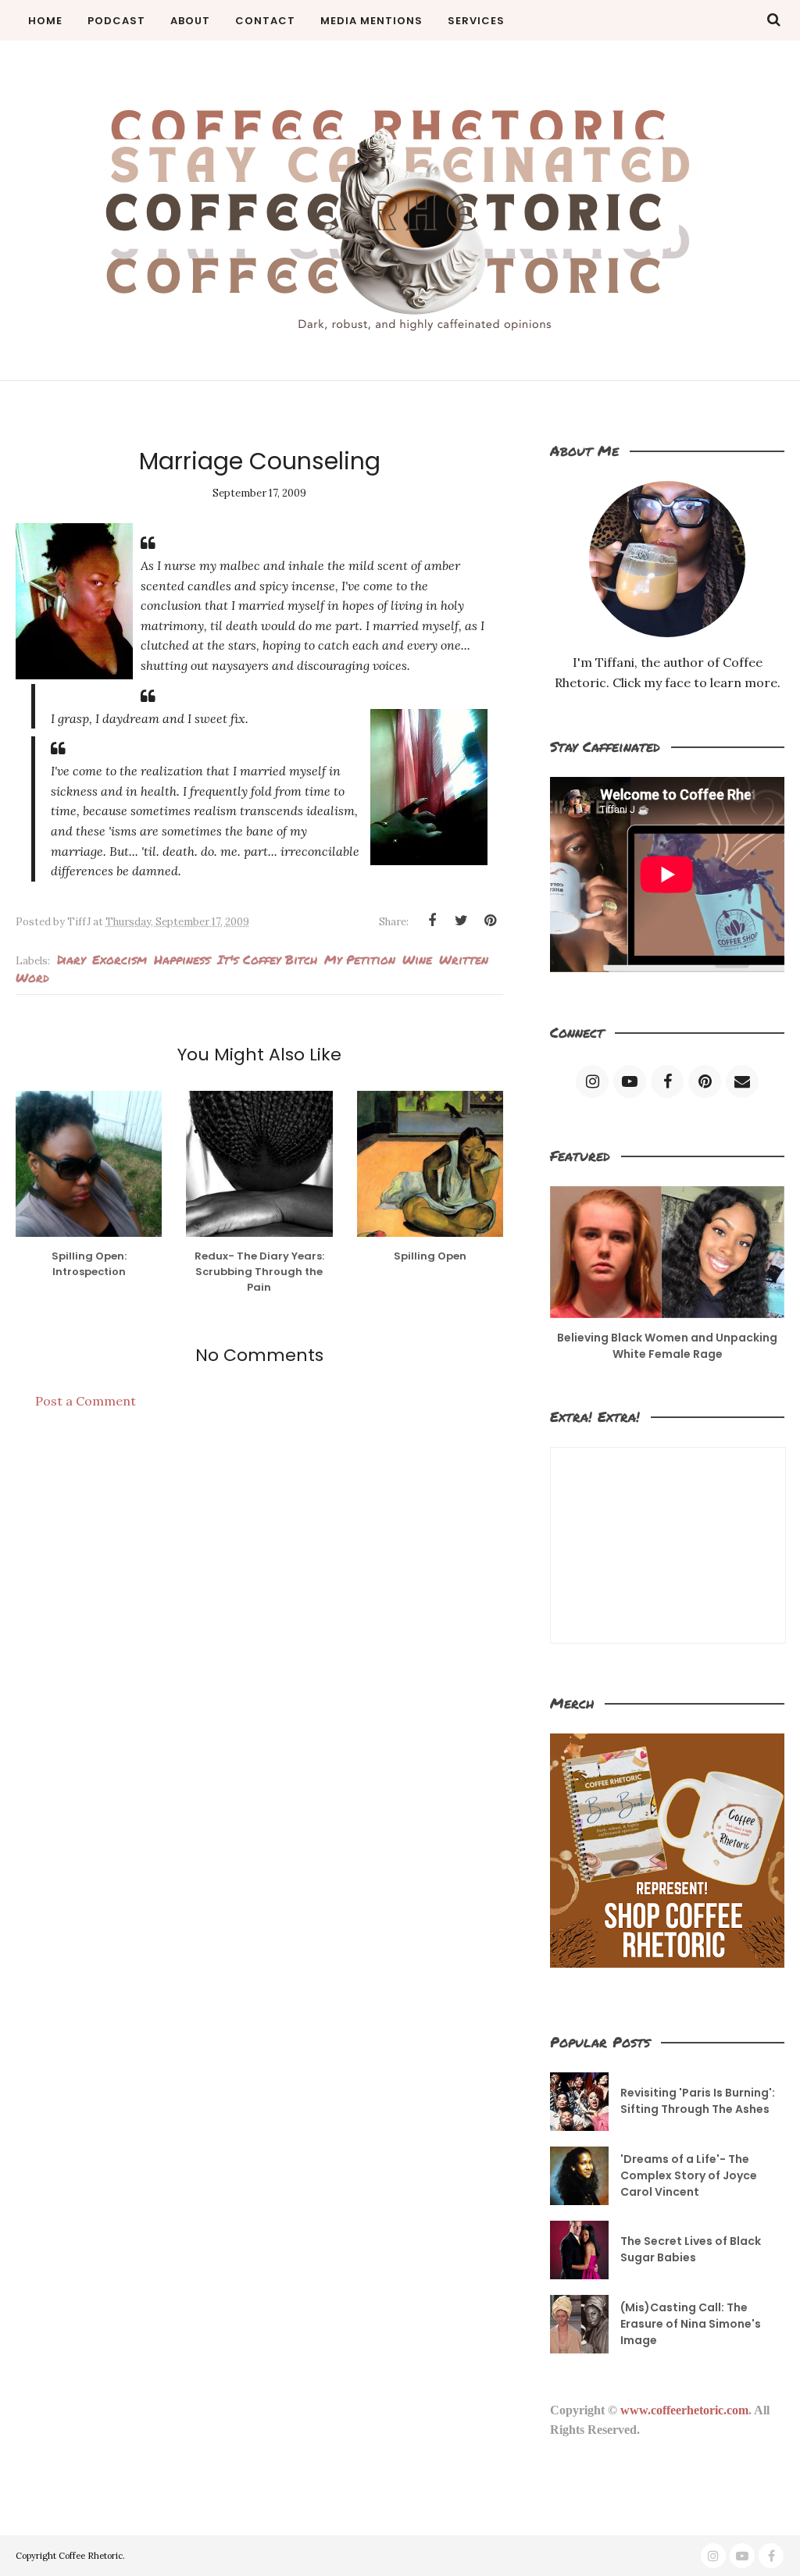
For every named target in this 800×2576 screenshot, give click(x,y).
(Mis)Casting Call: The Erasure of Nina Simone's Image (691, 2324)
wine (417, 959)
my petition (360, 959)
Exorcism (120, 959)
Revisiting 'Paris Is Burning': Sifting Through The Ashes (698, 2101)
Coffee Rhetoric (91, 2556)
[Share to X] (461, 921)
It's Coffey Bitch (267, 959)
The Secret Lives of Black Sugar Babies (691, 2249)
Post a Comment (86, 1401)
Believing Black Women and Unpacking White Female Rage (667, 1346)
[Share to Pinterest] (490, 921)
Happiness (182, 959)
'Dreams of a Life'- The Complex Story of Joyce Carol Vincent (689, 2175)
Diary (71, 959)
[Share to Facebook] (432, 921)
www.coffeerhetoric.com (684, 2410)
